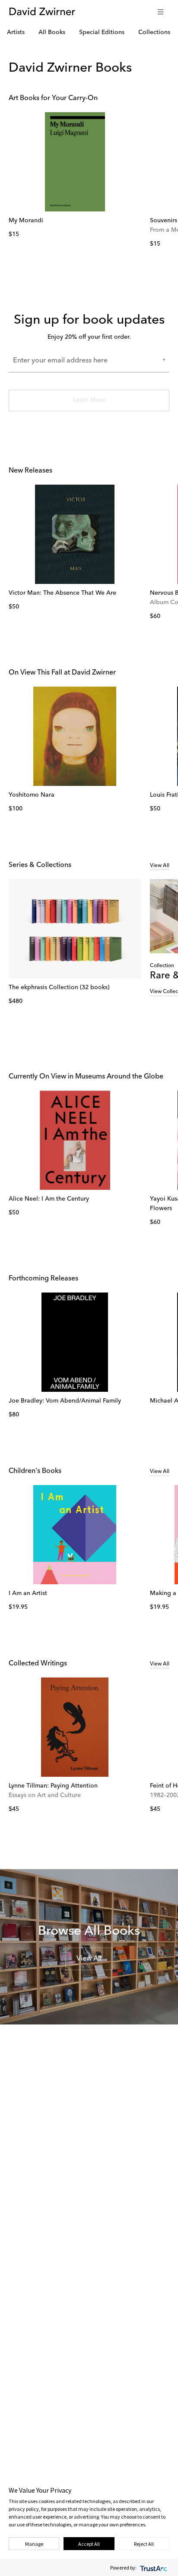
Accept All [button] (89, 2544)
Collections (154, 32)
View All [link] (160, 866)
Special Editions (102, 32)
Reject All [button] (144, 2544)
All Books (52, 32)
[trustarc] (153, 2568)
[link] (75, 162)
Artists (16, 32)
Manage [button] (34, 2544)
